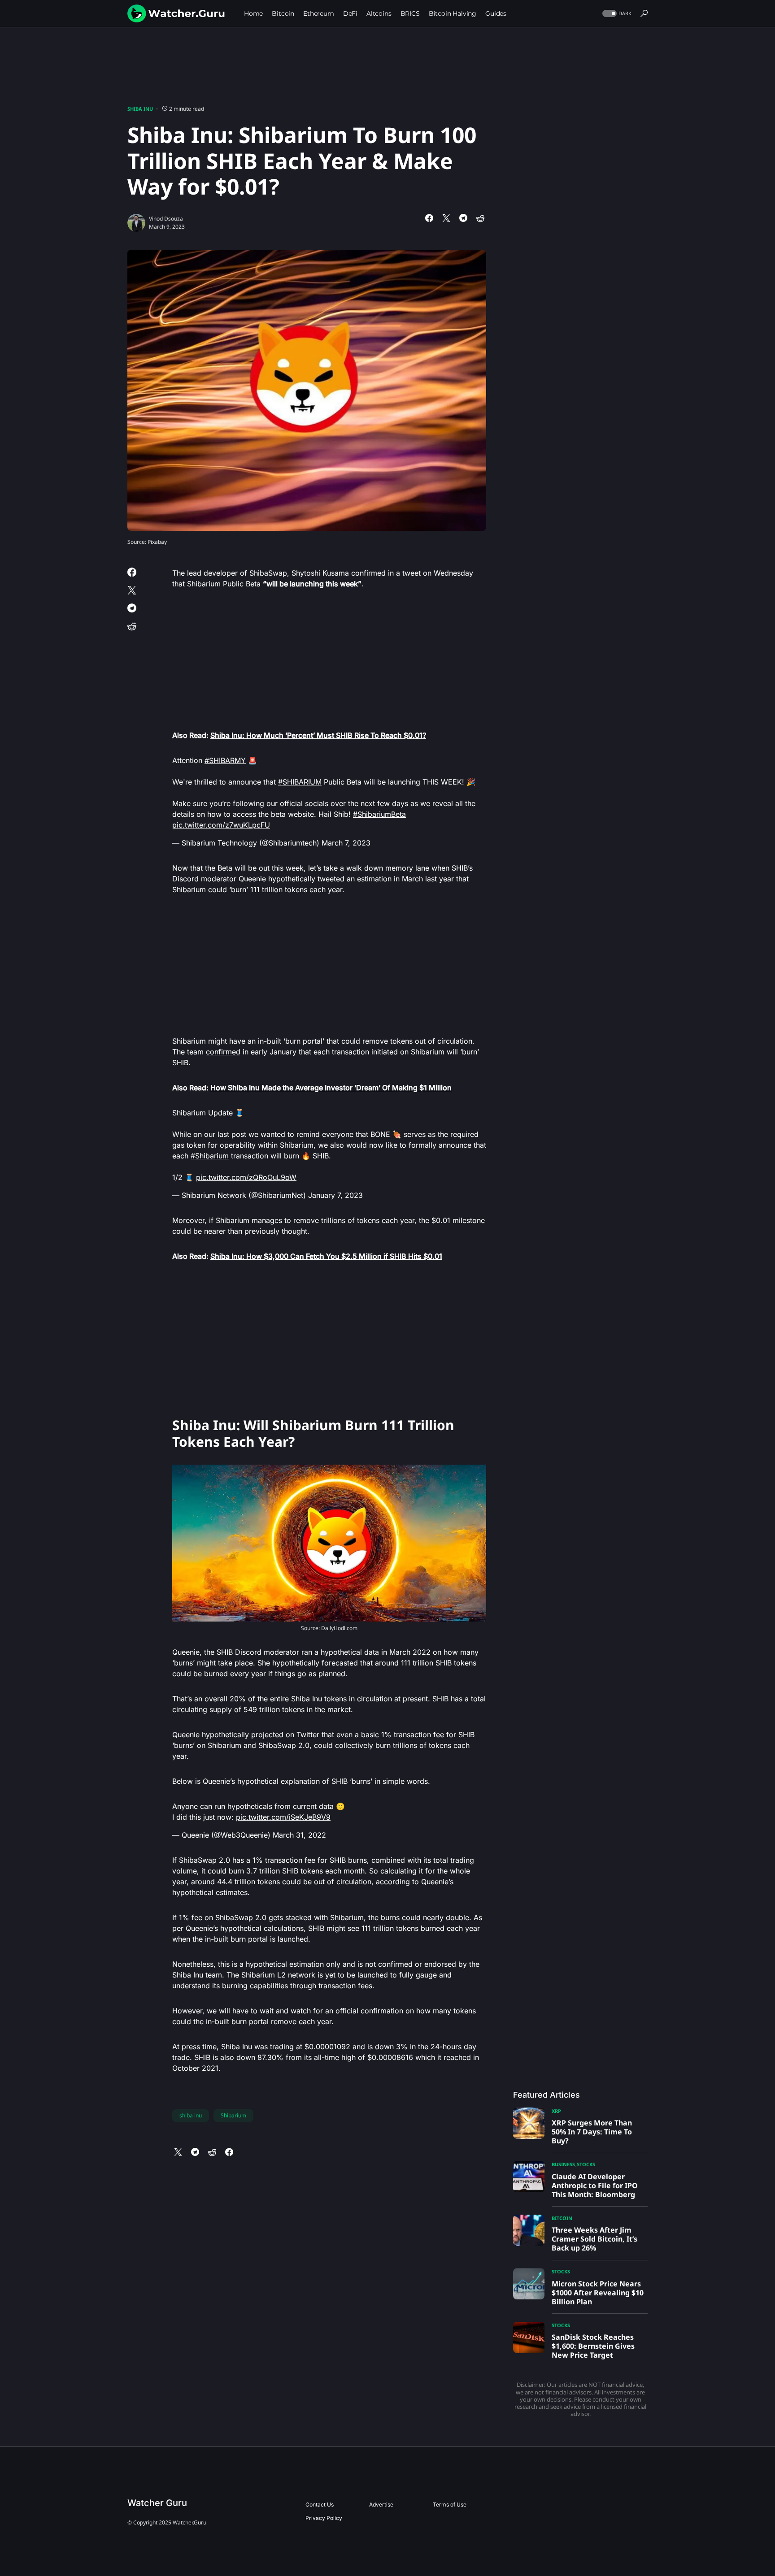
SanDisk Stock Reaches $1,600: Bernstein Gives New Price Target (593, 2346)
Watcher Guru (157, 2503)
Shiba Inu (140, 109)
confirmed (223, 1052)
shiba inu (191, 2115)
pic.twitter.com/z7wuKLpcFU (221, 825)
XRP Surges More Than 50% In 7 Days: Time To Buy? (592, 2132)
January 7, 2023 (335, 1195)
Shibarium (233, 2115)
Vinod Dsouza (166, 219)
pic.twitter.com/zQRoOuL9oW (246, 1177)
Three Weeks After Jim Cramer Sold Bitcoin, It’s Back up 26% (594, 2239)
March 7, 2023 (346, 843)
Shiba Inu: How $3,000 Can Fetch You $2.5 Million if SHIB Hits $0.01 (326, 1256)
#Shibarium (210, 1156)
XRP (556, 2111)
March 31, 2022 (299, 1835)
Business (563, 2164)
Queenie (252, 879)
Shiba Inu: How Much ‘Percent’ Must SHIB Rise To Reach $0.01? (318, 735)
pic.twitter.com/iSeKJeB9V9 (283, 1817)
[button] (616, 14)
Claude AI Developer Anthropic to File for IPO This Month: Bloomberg (595, 2186)
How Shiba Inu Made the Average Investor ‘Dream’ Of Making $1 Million (331, 1088)
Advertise (381, 2504)
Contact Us (320, 2504)
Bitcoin (562, 2218)
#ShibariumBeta (379, 814)
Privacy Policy (324, 2518)
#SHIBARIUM (300, 782)
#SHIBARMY (225, 760)
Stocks (586, 2164)
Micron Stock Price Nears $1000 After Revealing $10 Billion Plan (598, 2293)
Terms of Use (450, 2504)
